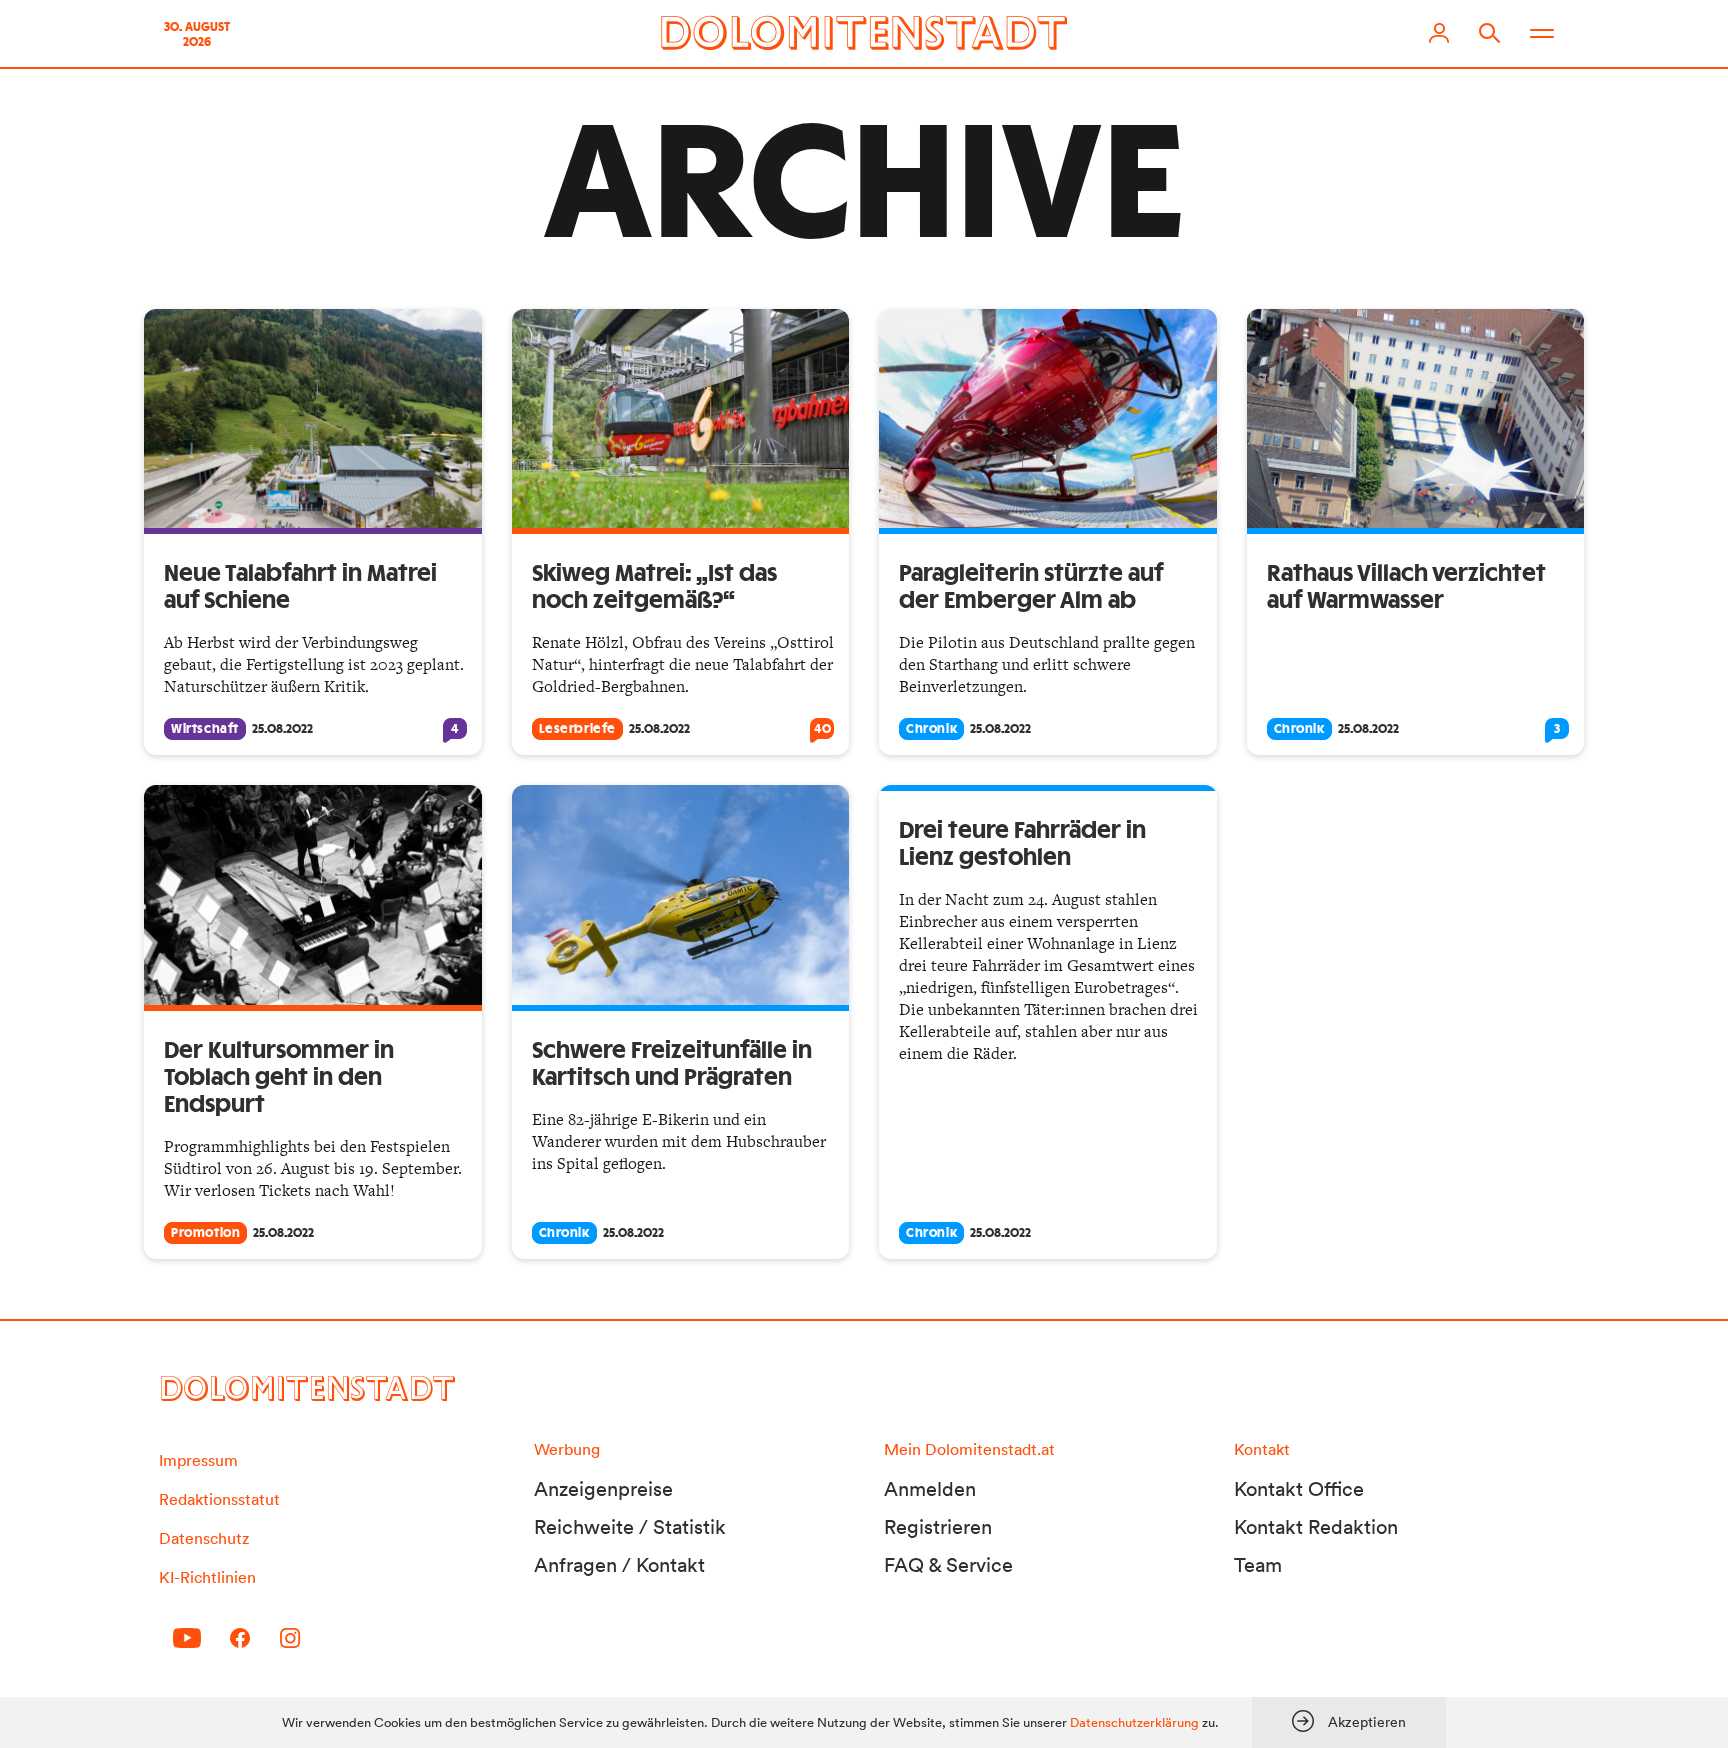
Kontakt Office (1299, 1489)
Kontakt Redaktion (1316, 1527)
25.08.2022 (282, 729)
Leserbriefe (578, 729)
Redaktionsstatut (219, 1499)
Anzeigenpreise (603, 1489)
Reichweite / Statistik (630, 1527)
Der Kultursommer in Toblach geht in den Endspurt (279, 1078)
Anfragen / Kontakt (619, 1565)
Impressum (198, 1460)
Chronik (931, 729)
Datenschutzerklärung (1134, 1722)
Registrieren (938, 1527)
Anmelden (930, 1489)
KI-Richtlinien (207, 1577)
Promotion (205, 1233)
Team (1258, 1565)
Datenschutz (204, 1538)
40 (822, 729)
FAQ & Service (948, 1565)
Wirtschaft (205, 729)
